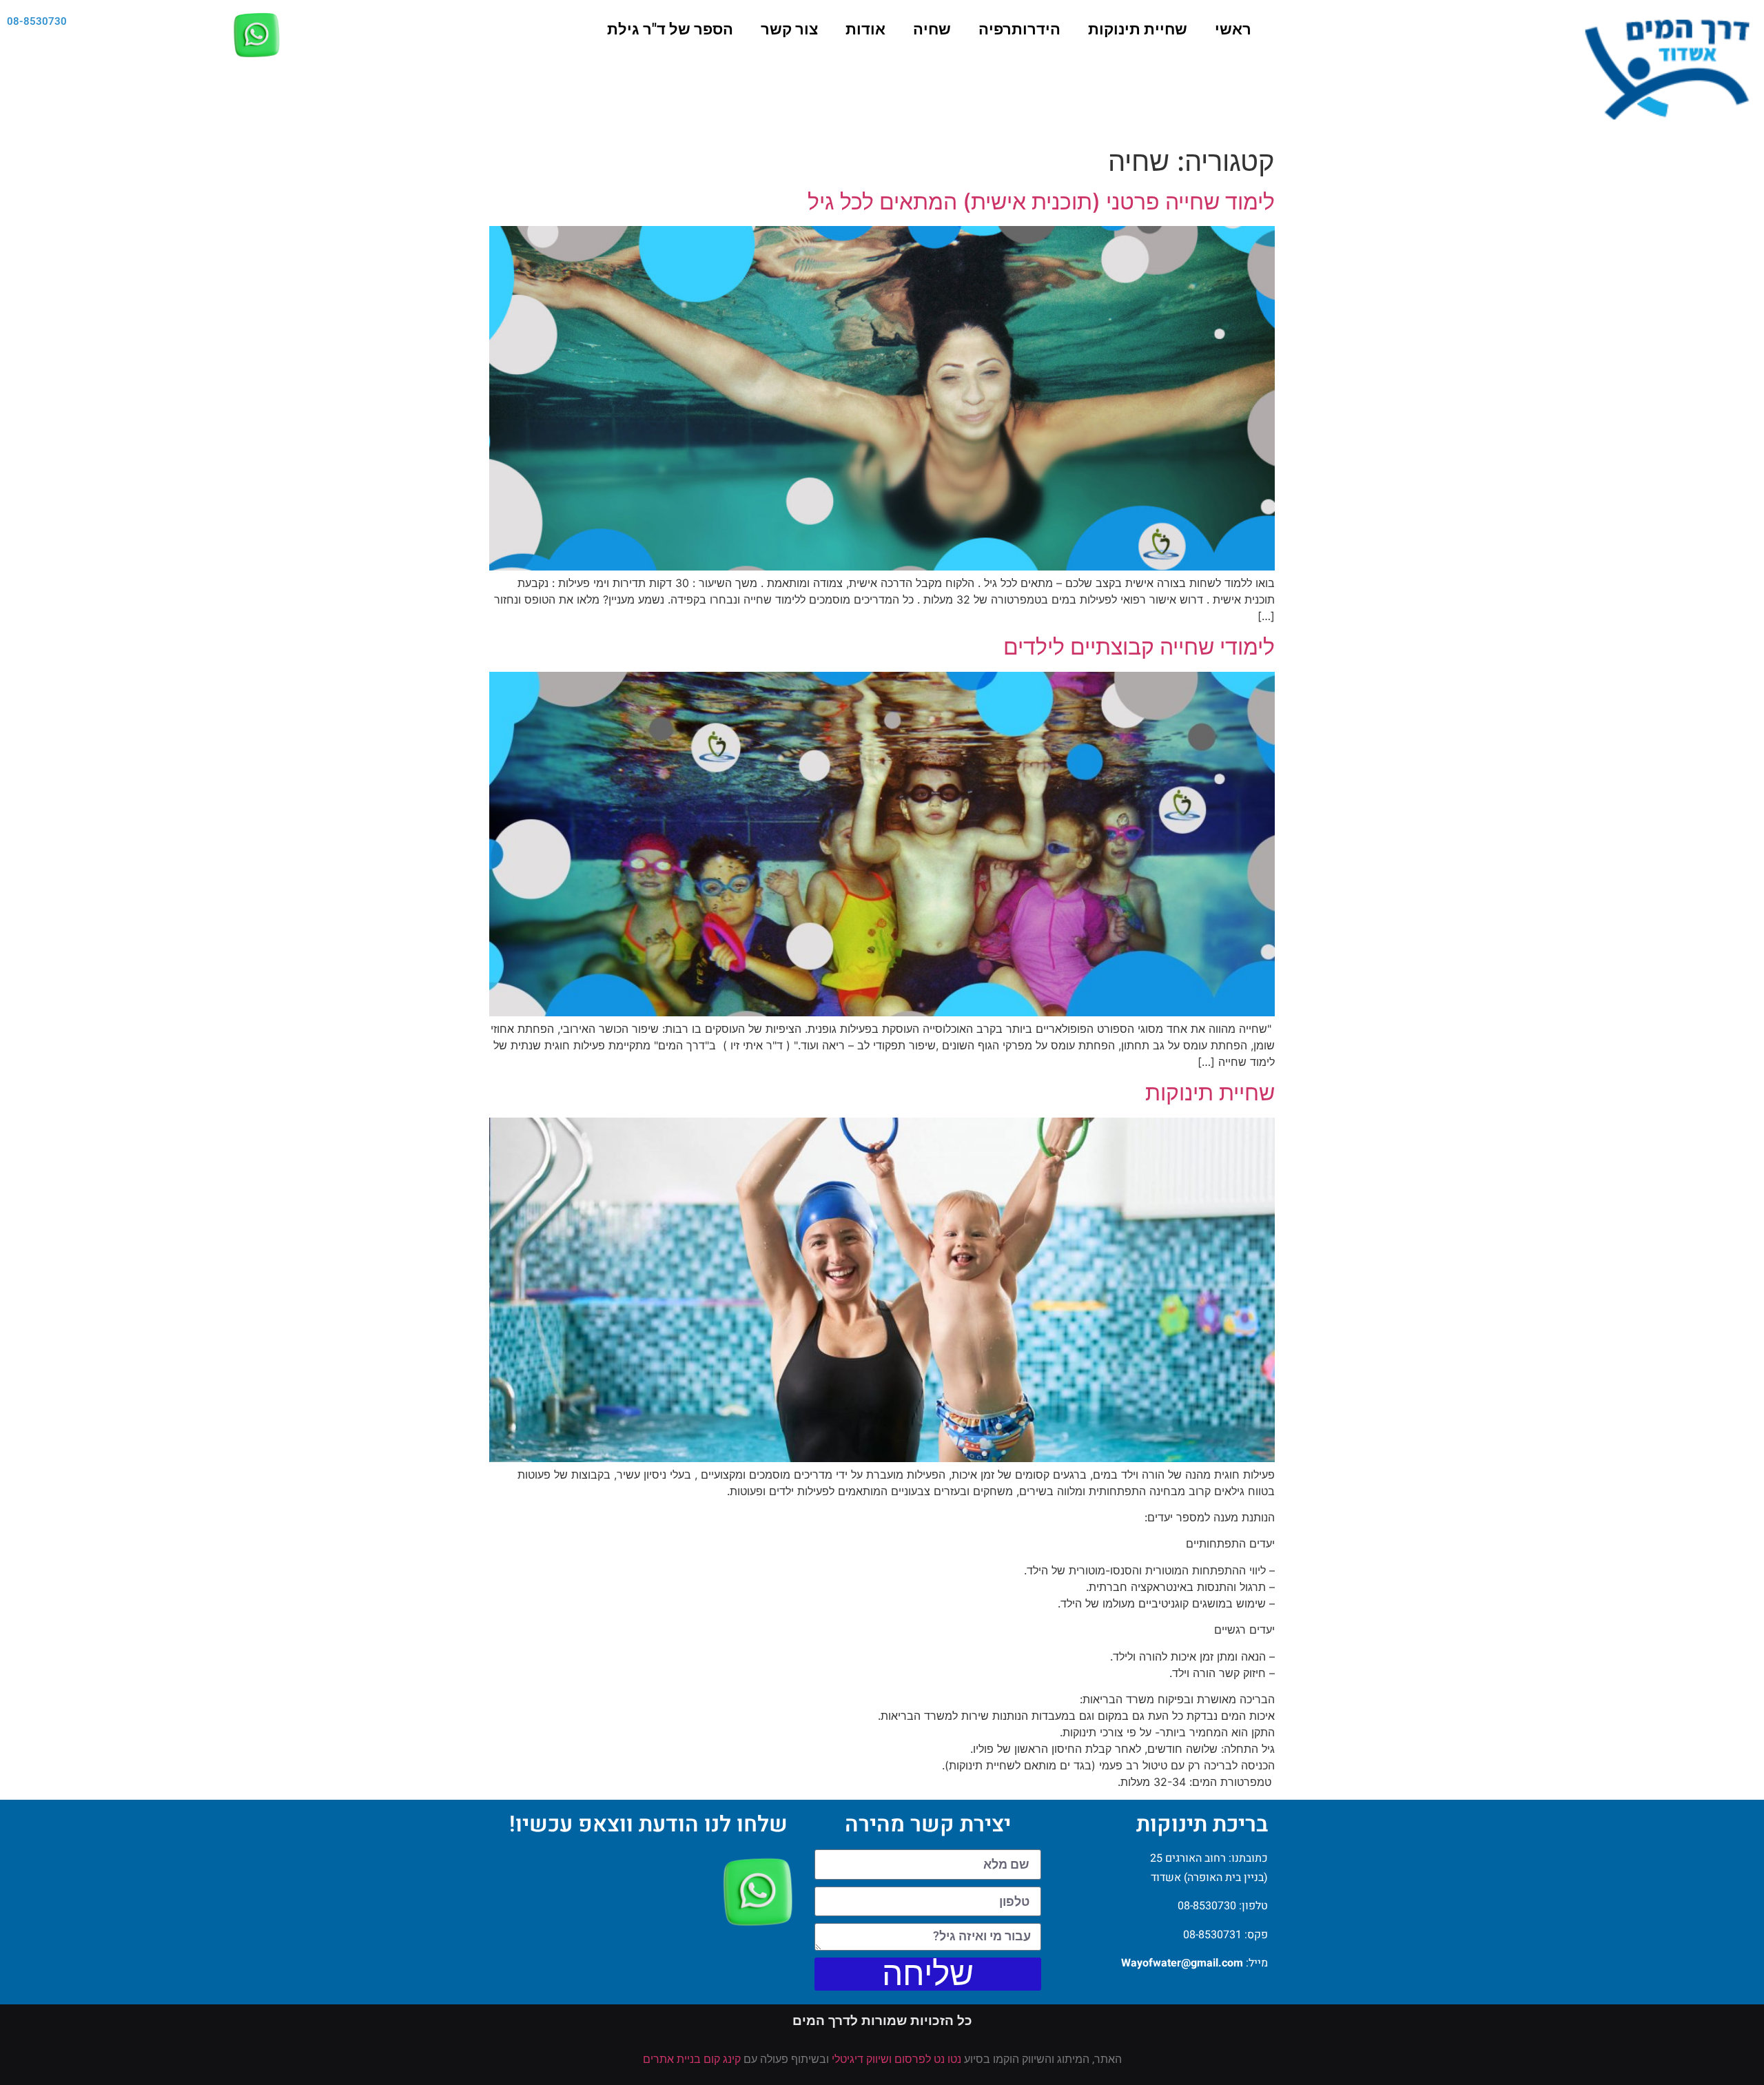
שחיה (932, 29)
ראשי (1233, 29)
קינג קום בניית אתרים (692, 2059)
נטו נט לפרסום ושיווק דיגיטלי (896, 2059)
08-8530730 (37, 21)
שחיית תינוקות (1138, 29)
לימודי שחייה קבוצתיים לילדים (1139, 647)
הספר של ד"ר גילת (670, 29)
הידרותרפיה (1019, 29)
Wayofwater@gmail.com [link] (1182, 1963)
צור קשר (789, 29)
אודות (865, 29)
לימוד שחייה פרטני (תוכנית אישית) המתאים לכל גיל (1041, 202)
